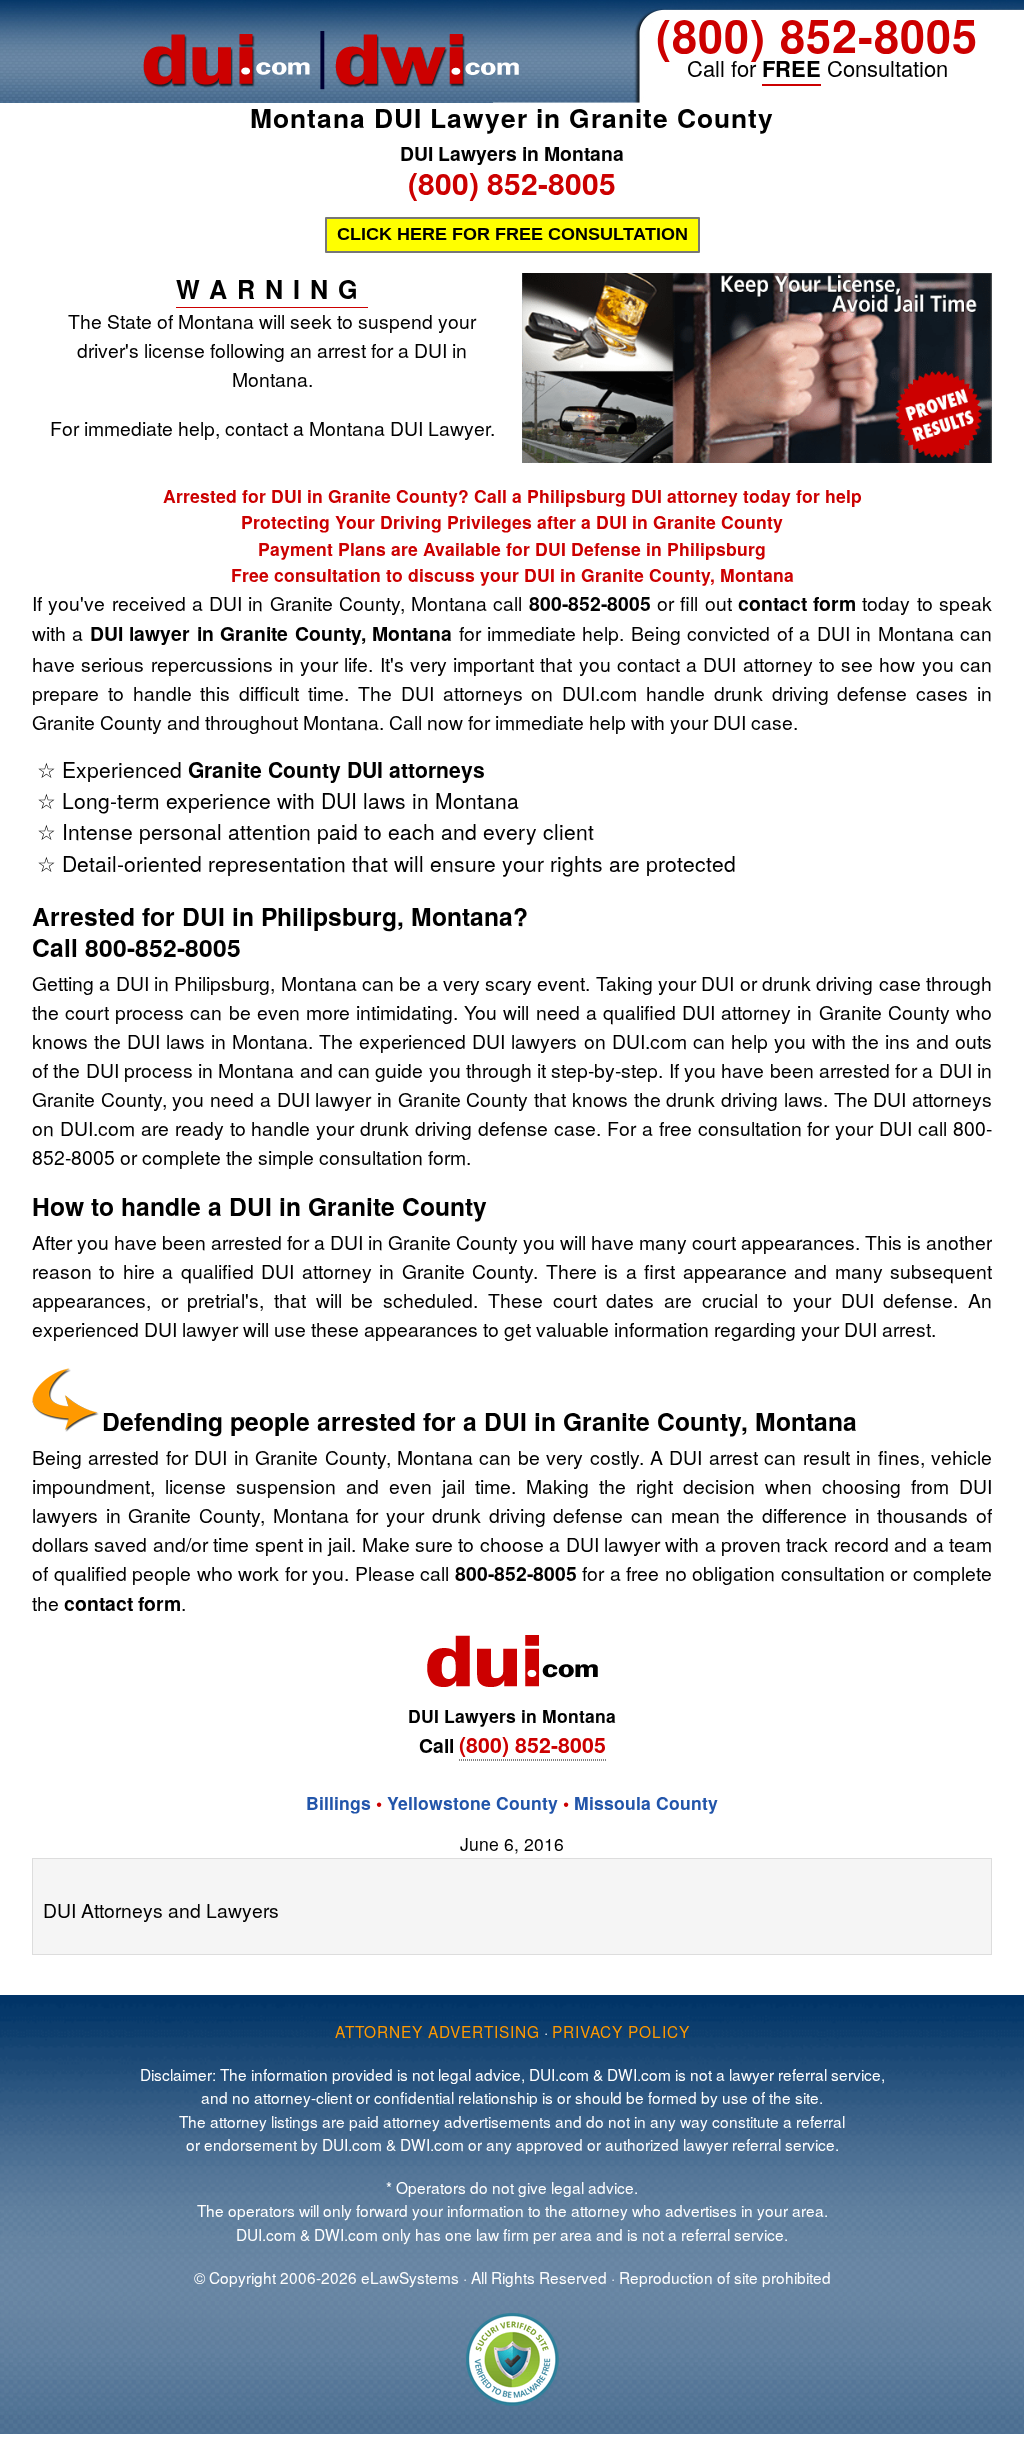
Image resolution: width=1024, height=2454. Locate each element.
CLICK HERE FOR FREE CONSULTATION (512, 234)
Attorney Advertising (437, 2031)
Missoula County (646, 1802)
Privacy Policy (621, 2031)
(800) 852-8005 (817, 34)
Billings (338, 1802)
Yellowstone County (472, 1802)
